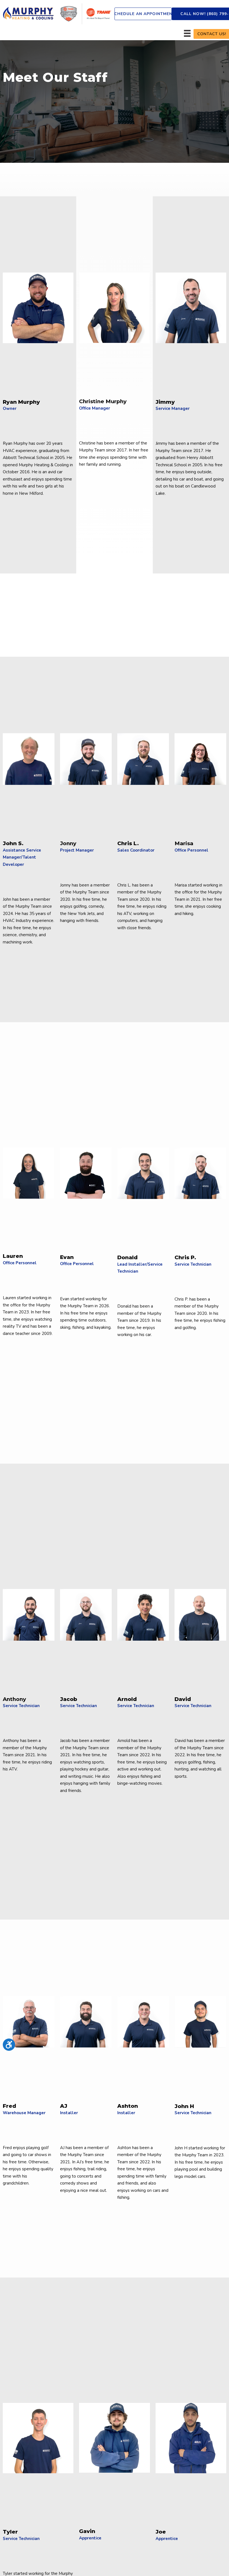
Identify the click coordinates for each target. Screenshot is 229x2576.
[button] (143, 14)
